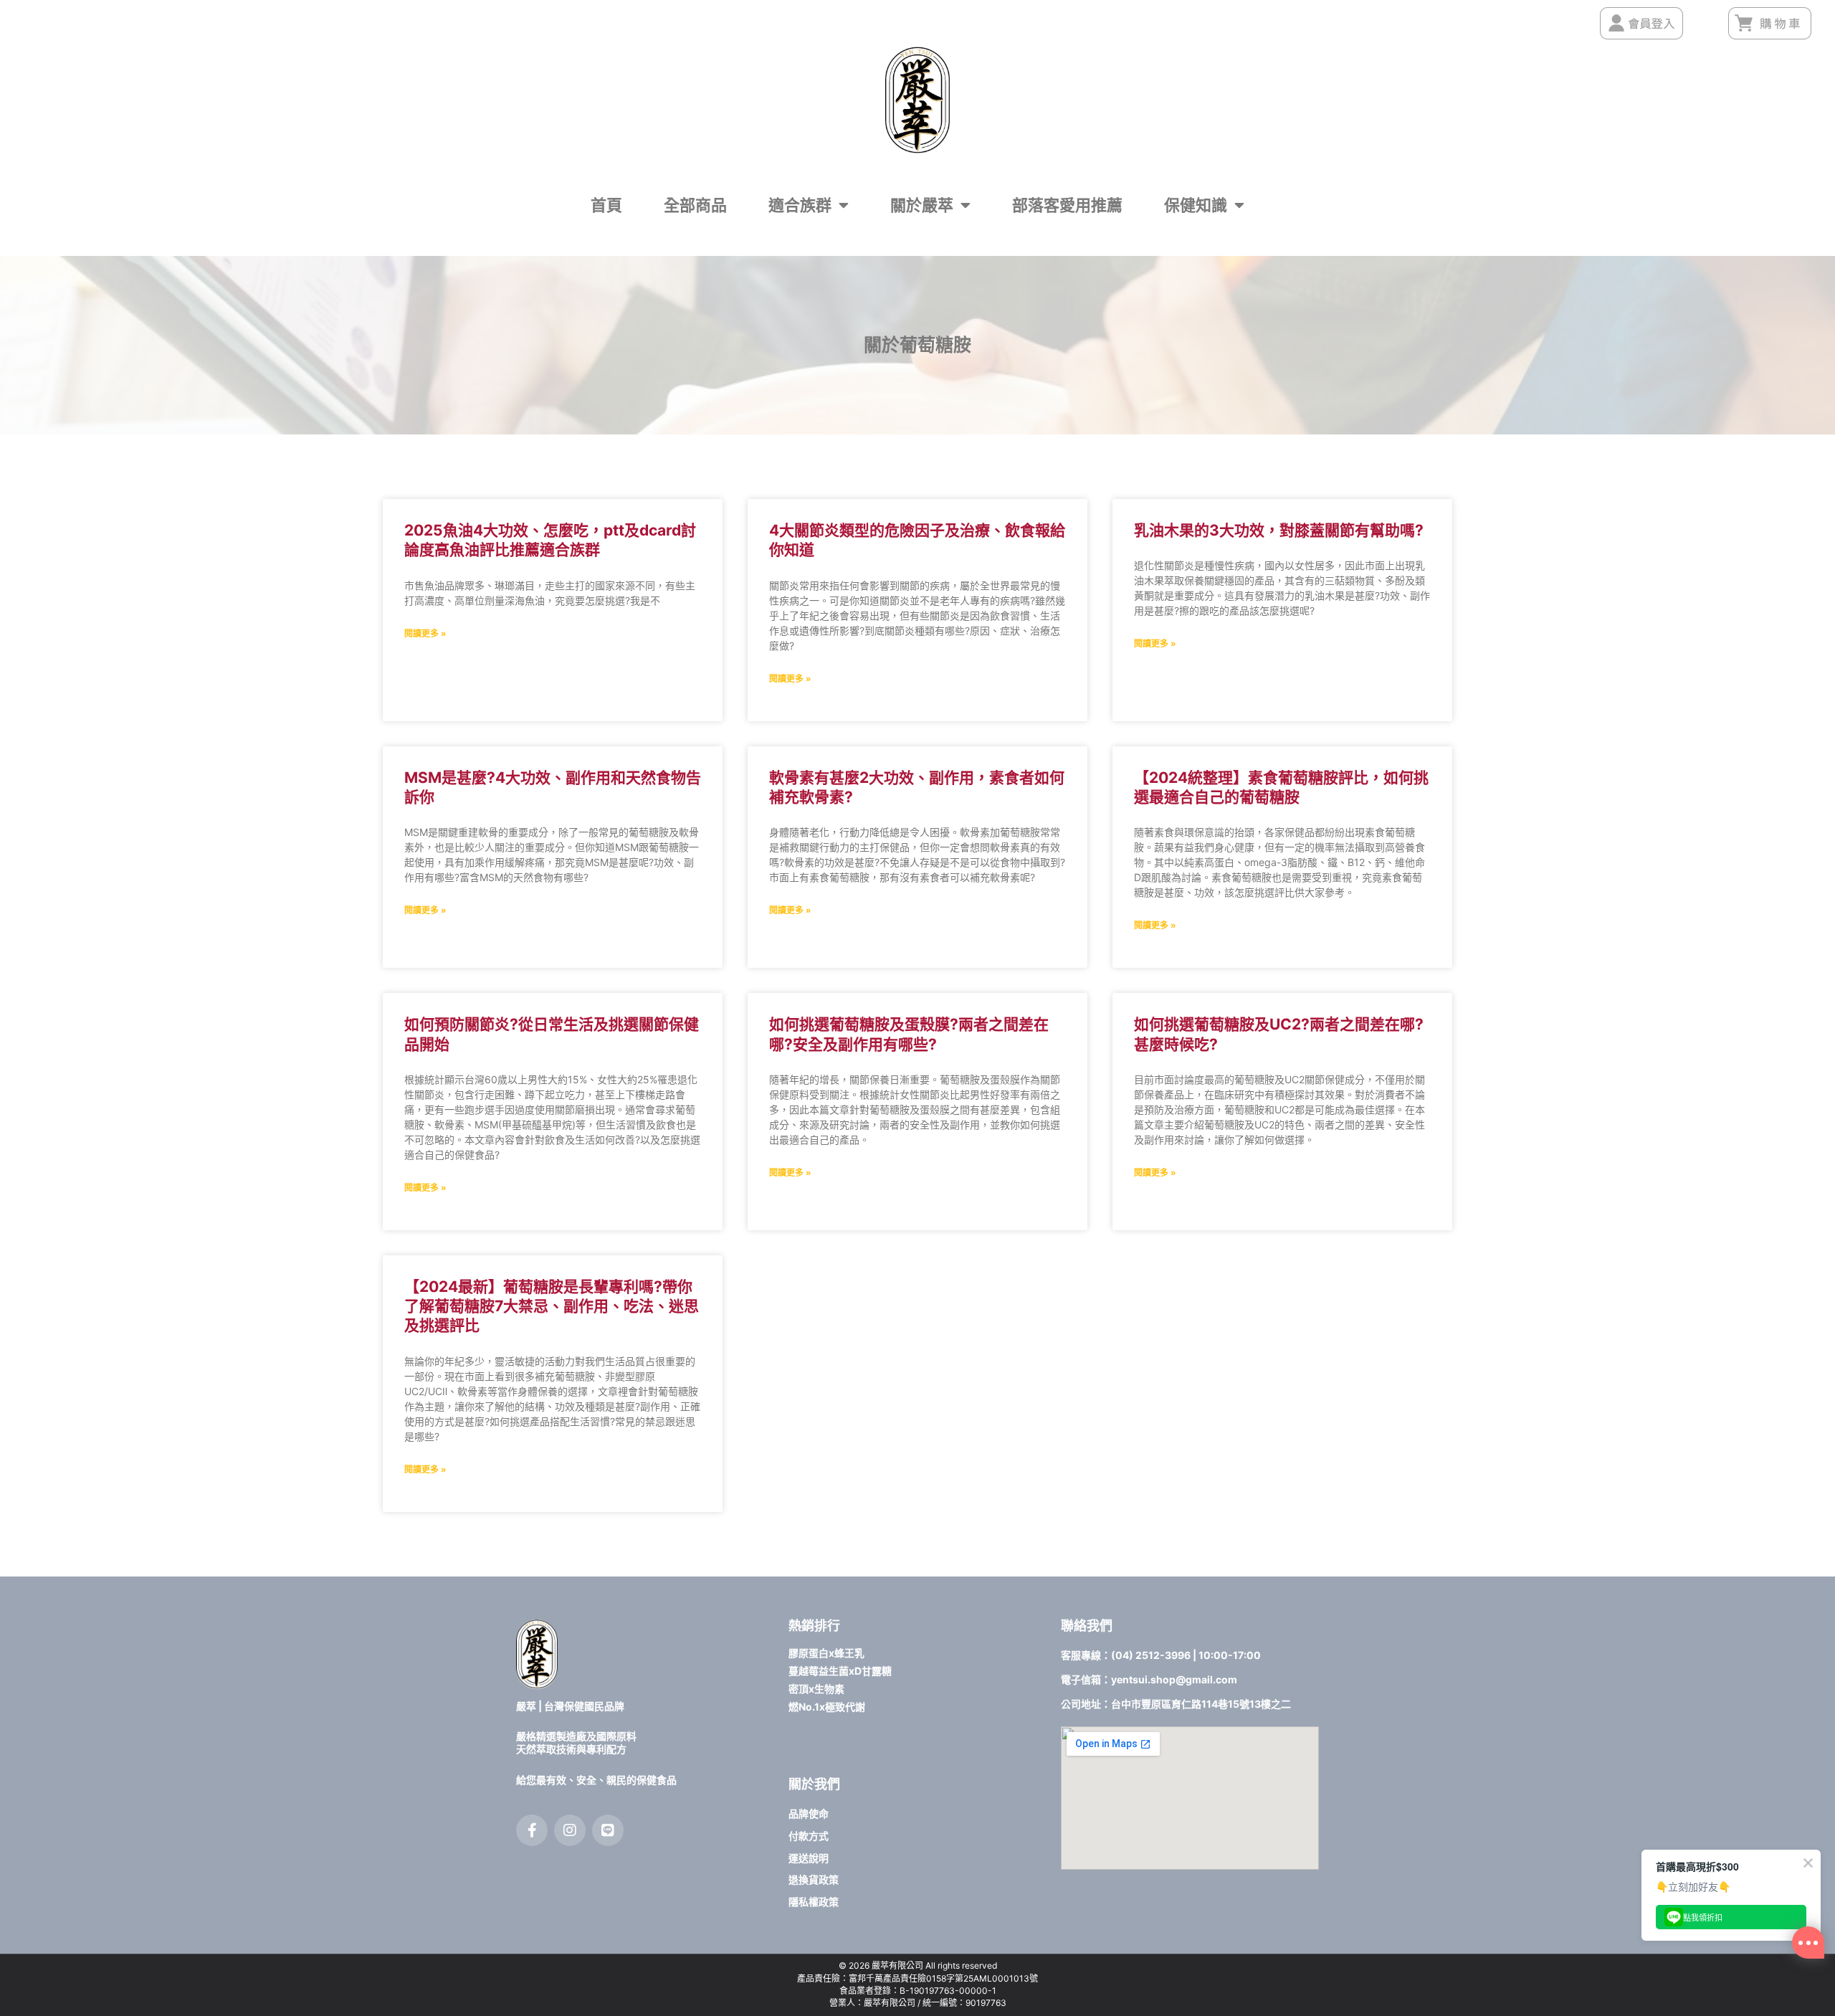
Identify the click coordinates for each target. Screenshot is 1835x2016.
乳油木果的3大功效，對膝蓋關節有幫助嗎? (1279, 530)
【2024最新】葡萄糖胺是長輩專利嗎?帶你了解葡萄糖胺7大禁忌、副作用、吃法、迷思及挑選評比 (552, 1306)
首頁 (606, 205)
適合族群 (800, 205)
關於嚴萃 (922, 205)
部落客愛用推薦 (1067, 205)
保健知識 (1196, 205)
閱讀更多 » (425, 633)
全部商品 (695, 205)
